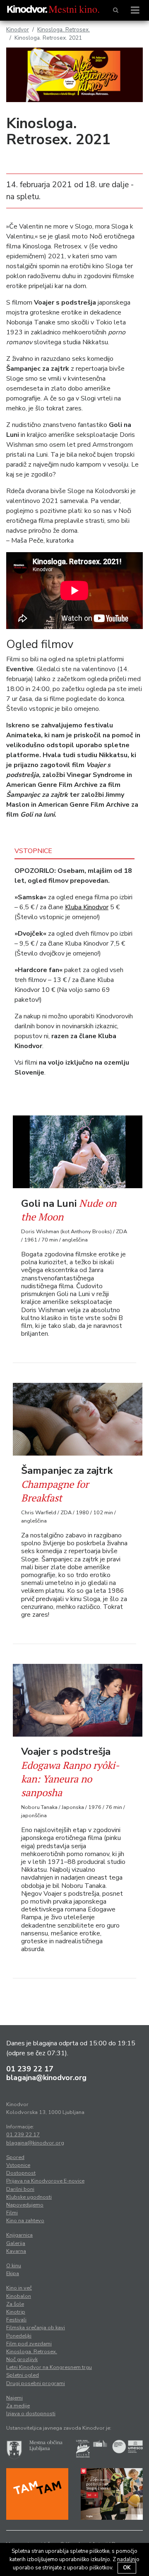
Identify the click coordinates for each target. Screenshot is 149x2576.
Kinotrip (16, 2312)
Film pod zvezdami (29, 2344)
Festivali (16, 2320)
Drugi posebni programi (36, 2383)
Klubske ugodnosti (29, 2197)
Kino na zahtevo (25, 2221)
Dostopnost (21, 2173)
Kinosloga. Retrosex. (64, 30)
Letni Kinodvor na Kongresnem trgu (49, 2367)
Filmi (12, 2213)
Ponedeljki (19, 2336)
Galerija (16, 2243)
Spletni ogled (23, 2375)
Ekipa (13, 2273)
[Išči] (116, 10)
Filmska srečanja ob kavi (36, 2328)
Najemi (14, 2398)
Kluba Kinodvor (87, 907)
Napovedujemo (25, 2205)
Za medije (18, 2406)
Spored (15, 2157)
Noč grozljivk (22, 2359)
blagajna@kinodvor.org (46, 2078)
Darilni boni (20, 2189)
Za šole (15, 2304)
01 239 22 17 (30, 2069)
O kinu (14, 2266)
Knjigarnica (19, 2235)
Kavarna (16, 2251)
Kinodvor (18, 30)
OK (127, 2568)
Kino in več (19, 2288)
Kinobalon (19, 2296)
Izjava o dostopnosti (31, 2414)
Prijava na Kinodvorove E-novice (45, 2181)
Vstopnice (18, 2165)
